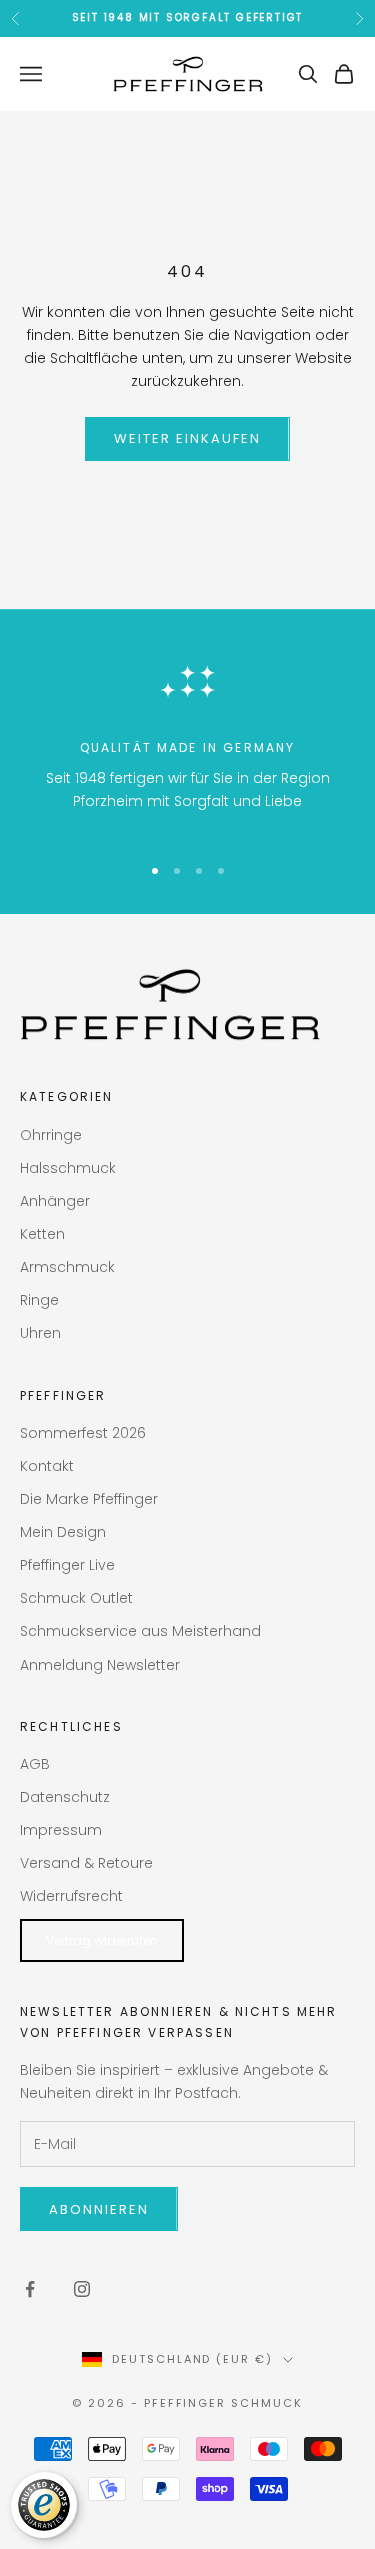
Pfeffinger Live (67, 1565)
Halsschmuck (68, 1168)
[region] (187, 743)
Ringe (39, 1300)
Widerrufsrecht (71, 1896)
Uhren (40, 1333)
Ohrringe (51, 1135)
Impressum (61, 1830)
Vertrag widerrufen (102, 1940)
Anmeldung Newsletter (100, 1665)
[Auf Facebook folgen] (30, 2289)
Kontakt (47, 1466)
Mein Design (63, 1532)
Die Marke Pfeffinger (89, 1499)
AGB (35, 1764)
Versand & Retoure (86, 1863)
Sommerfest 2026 (83, 1433)
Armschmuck (67, 1267)
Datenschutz (65, 1797)
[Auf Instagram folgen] (82, 2289)
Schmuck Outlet (76, 1598)
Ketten (42, 1234)
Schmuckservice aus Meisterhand (140, 1631)
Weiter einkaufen (187, 438)
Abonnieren (99, 2209)
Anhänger (55, 1201)
